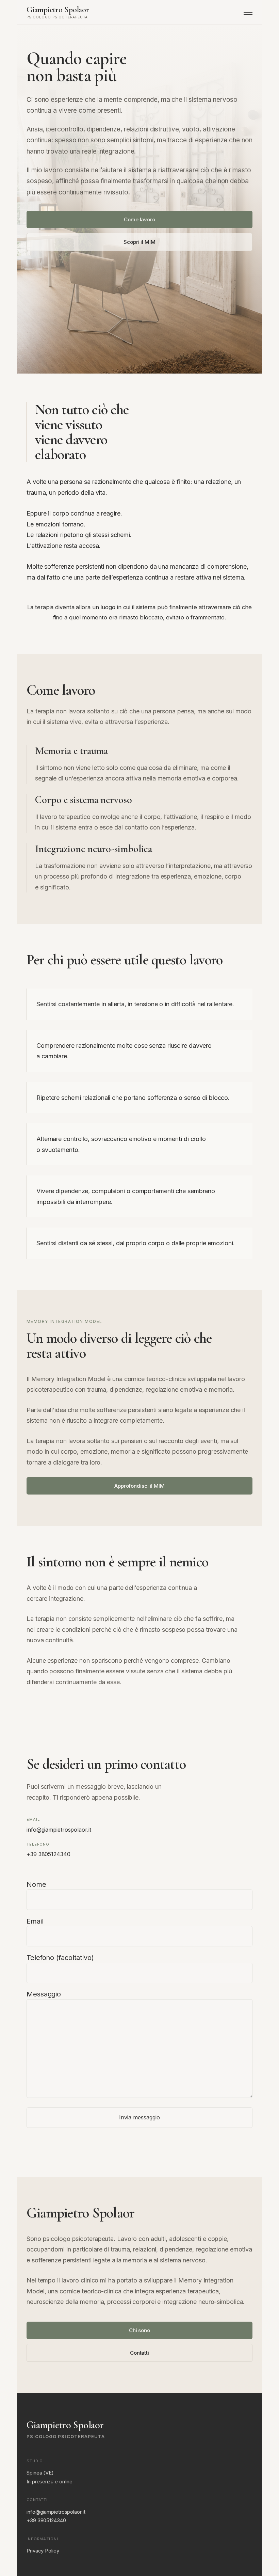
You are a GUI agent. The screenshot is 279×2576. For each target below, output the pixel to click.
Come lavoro (139, 219)
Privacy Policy (43, 2551)
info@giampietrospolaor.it (59, 1830)
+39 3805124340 (48, 1854)
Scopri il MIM (139, 242)
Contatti (139, 2353)
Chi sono (139, 2330)
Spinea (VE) (40, 2473)
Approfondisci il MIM (139, 1486)
